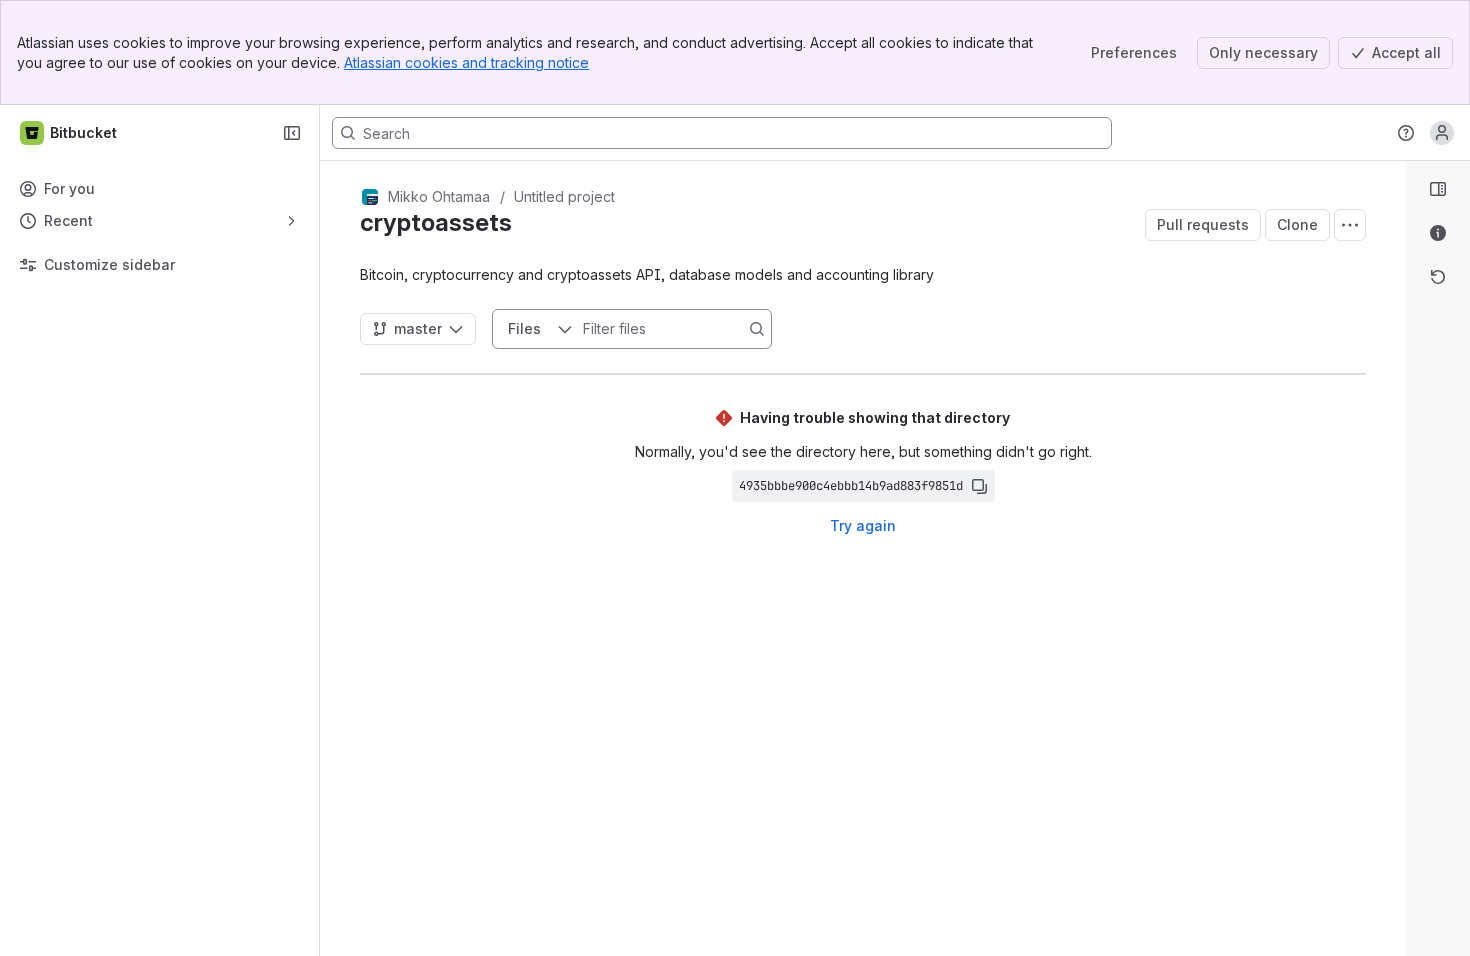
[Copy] (979, 486)
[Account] (1442, 133)
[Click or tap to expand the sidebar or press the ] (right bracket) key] (1394, 648)
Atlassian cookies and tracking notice (466, 62)
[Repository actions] (1350, 225)
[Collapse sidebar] (292, 133)
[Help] (1406, 133)
